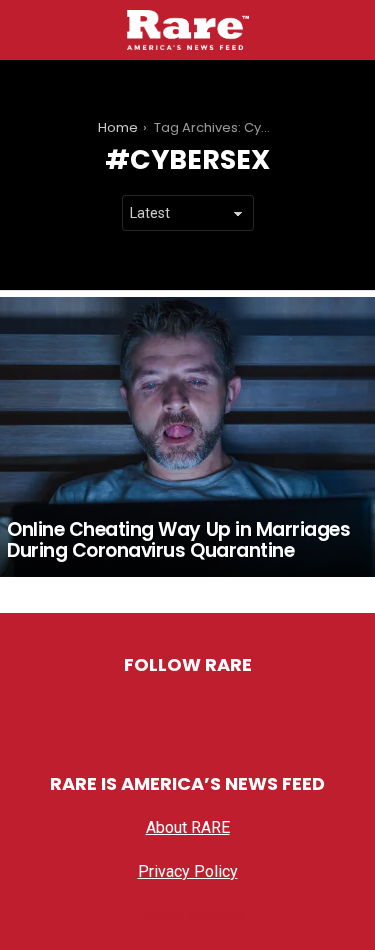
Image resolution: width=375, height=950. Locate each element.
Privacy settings (188, 915)
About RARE (188, 827)
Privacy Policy (188, 871)
